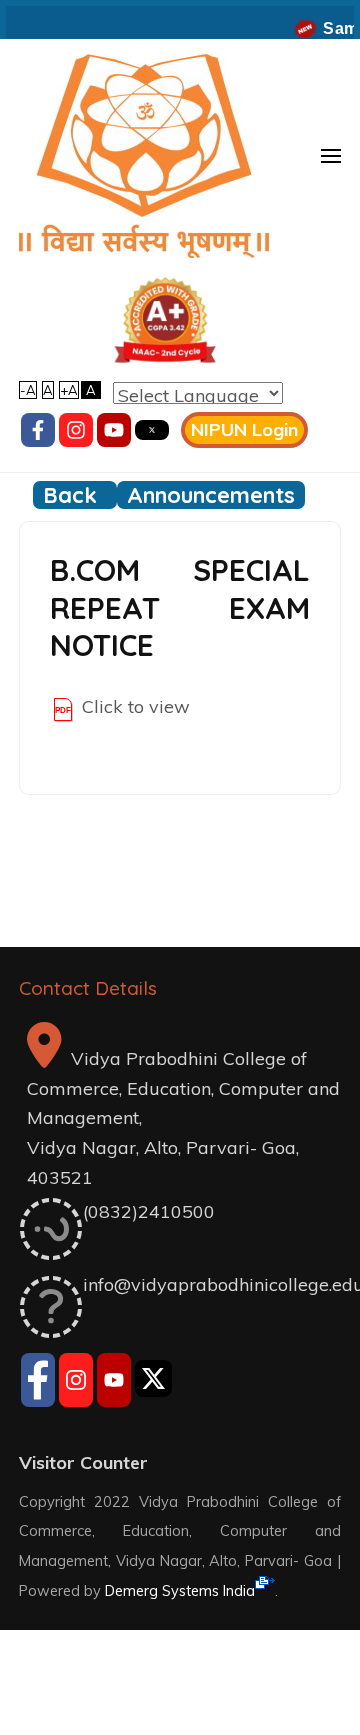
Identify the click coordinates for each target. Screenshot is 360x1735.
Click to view (136, 706)
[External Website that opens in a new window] (38, 1383)
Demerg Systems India (180, 1590)
